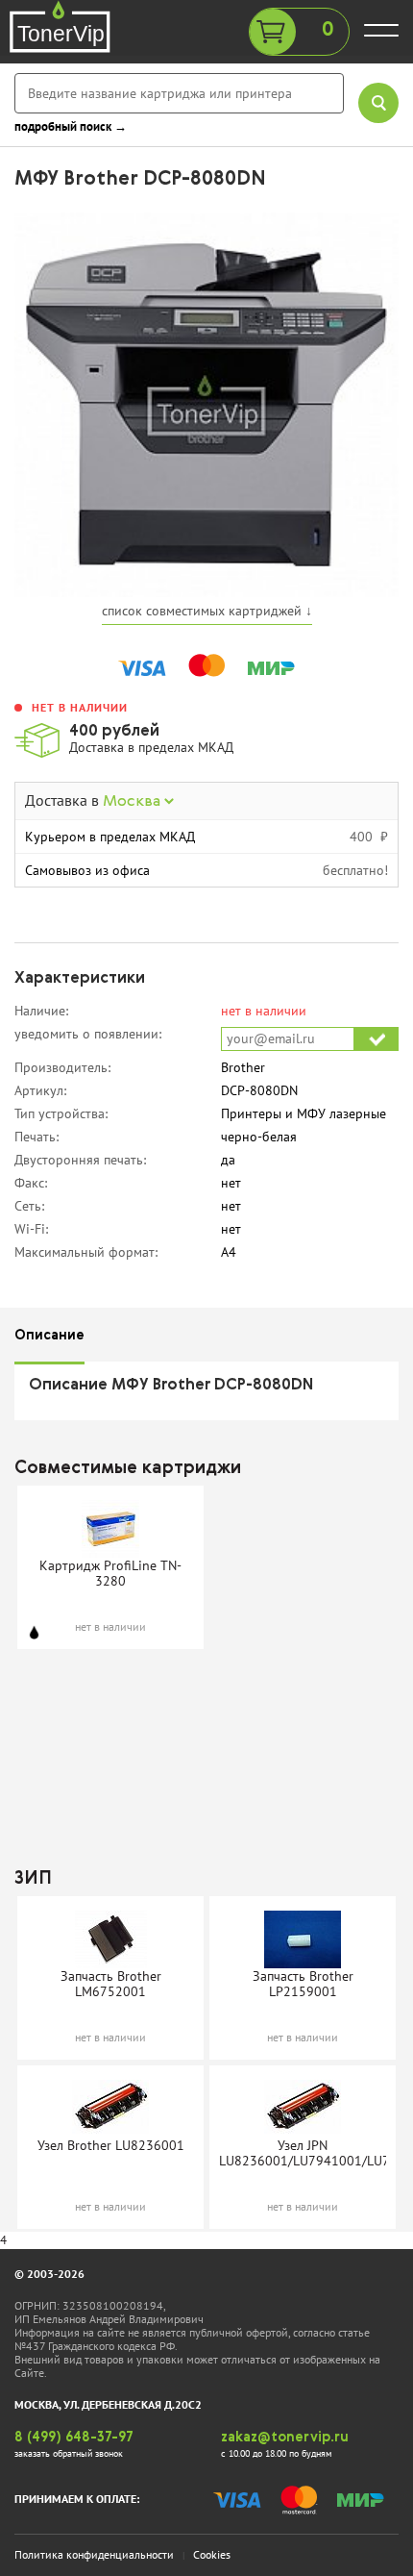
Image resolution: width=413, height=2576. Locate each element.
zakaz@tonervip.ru (285, 2438)
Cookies (212, 2554)
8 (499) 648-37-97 (74, 2438)
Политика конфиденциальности (94, 2554)
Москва (134, 802)
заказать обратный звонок (69, 2453)
